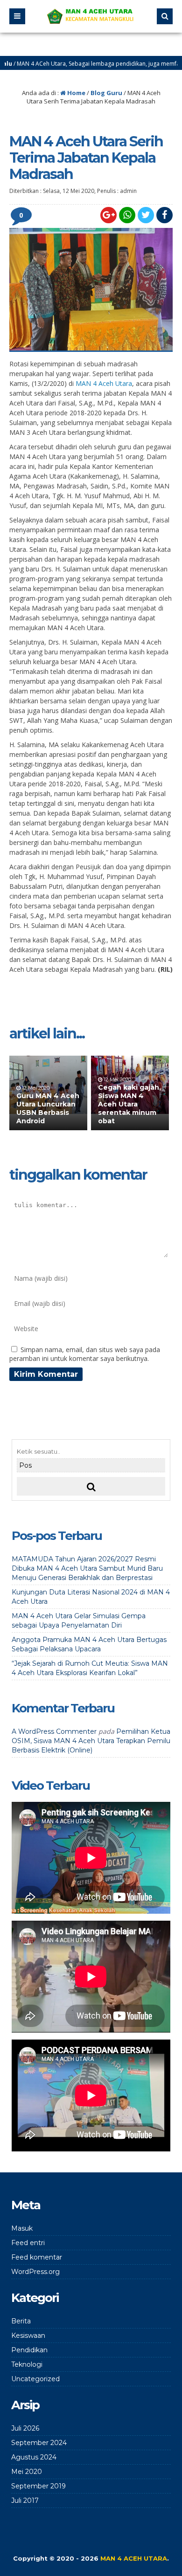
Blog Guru (106, 93)
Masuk (22, 2228)
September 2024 (39, 2443)
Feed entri (28, 2243)
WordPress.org (35, 2272)
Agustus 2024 (34, 2457)
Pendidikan (29, 2350)
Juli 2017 (25, 2500)
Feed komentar (37, 2257)
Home (76, 93)
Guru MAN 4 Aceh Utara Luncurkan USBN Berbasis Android (48, 1109)
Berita (21, 2321)
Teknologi (27, 2364)
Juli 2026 (25, 2428)
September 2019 (38, 2486)
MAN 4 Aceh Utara (104, 383)
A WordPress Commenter (54, 1731)
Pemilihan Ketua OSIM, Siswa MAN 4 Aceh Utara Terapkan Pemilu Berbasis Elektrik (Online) (91, 1741)
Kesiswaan (28, 2336)
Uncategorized (35, 2379)
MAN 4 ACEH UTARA (134, 2558)
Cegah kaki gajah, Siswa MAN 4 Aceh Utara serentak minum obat (129, 1104)
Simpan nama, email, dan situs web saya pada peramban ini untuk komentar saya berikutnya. (85, 1354)
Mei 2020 (27, 2472)
